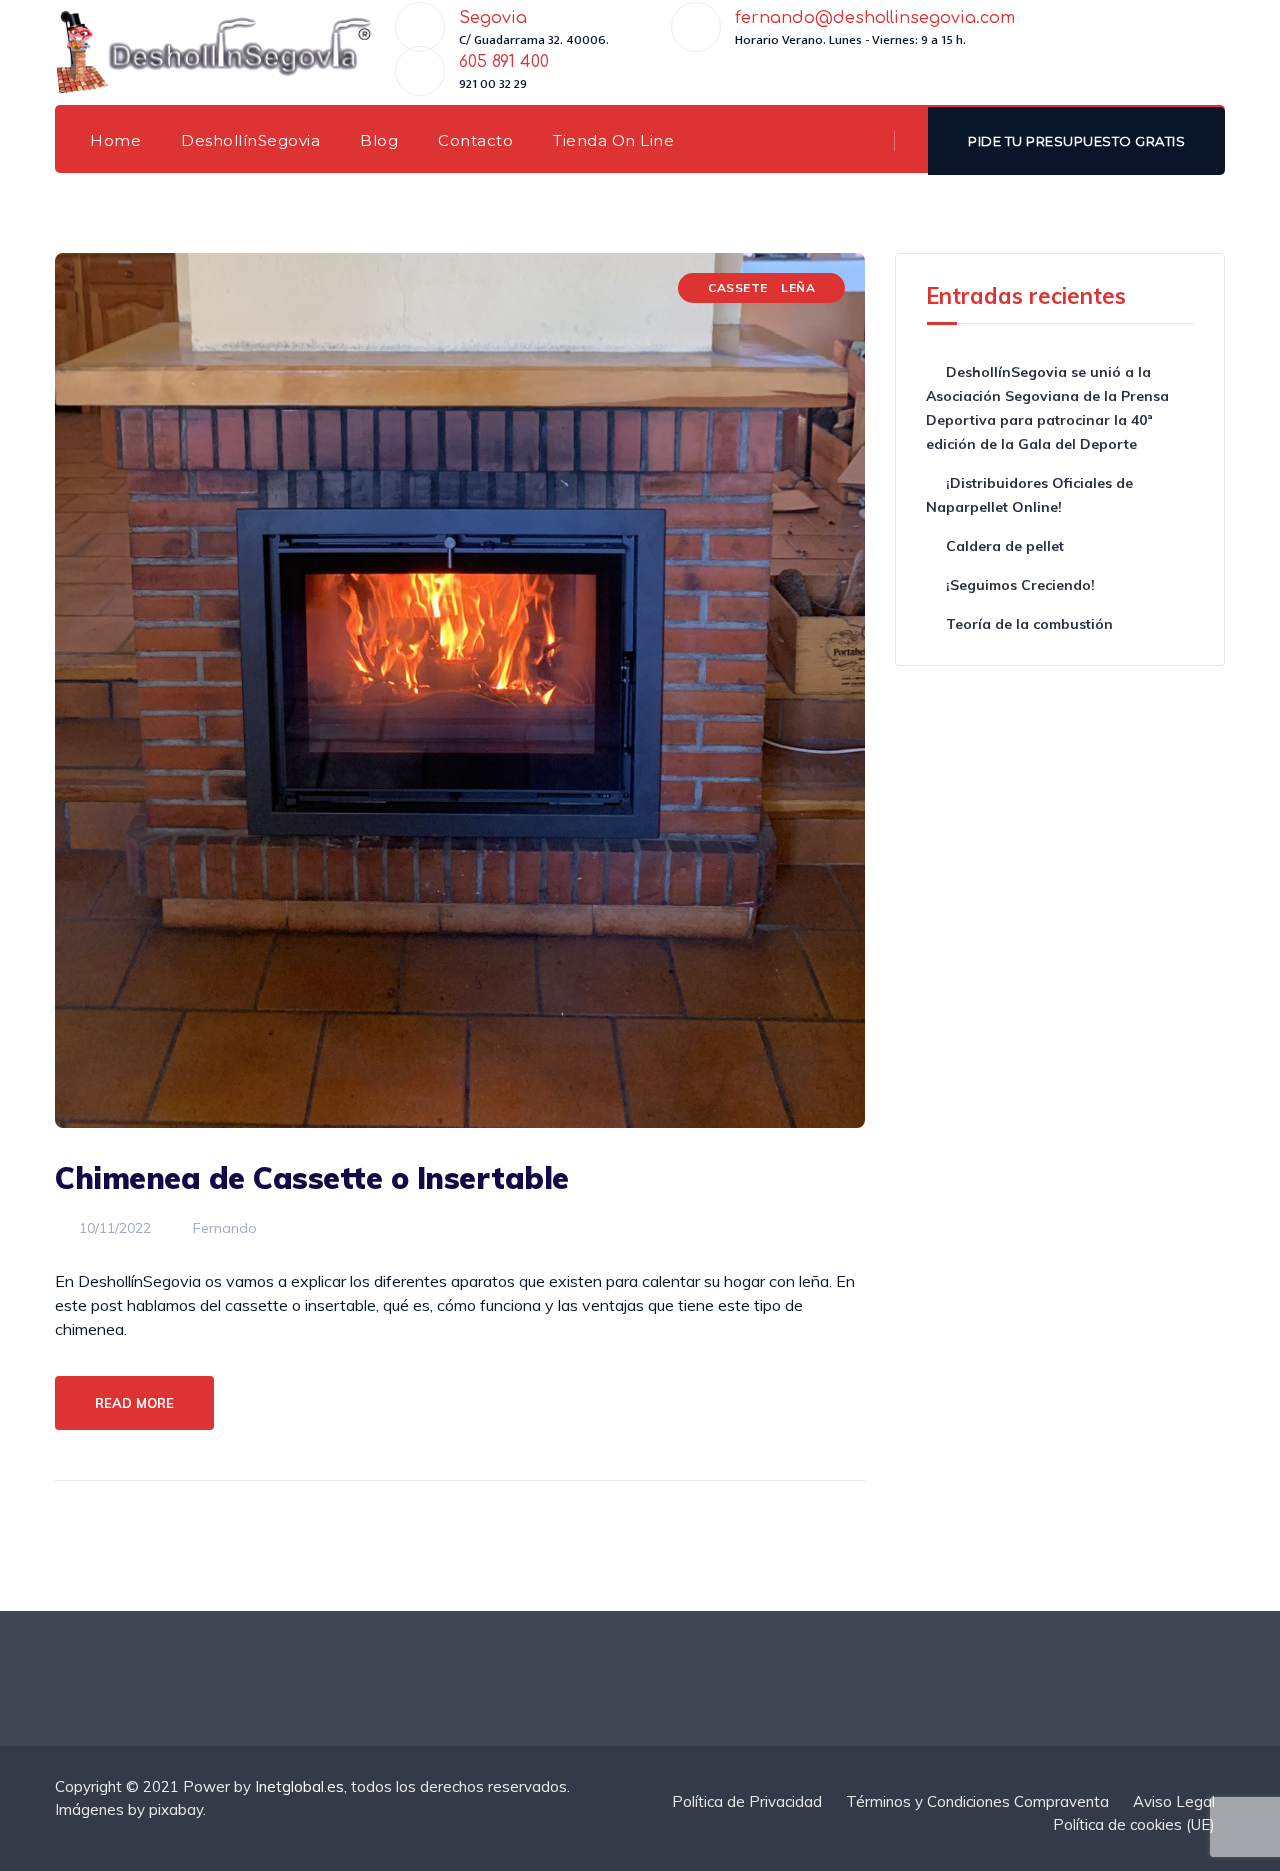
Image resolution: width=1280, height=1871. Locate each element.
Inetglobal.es (299, 1786)
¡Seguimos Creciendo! (1020, 585)
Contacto (475, 140)
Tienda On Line (613, 140)
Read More (134, 1403)
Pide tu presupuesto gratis (1076, 141)
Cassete (738, 287)
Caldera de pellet (1005, 546)
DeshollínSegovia (250, 140)
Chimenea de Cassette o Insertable (312, 1178)
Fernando (223, 1228)
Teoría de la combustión (1029, 624)
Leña (798, 287)
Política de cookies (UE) (1134, 1824)
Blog (379, 140)
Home (115, 140)
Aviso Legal (1174, 1801)
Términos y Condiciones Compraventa (977, 1801)
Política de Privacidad (747, 1801)
